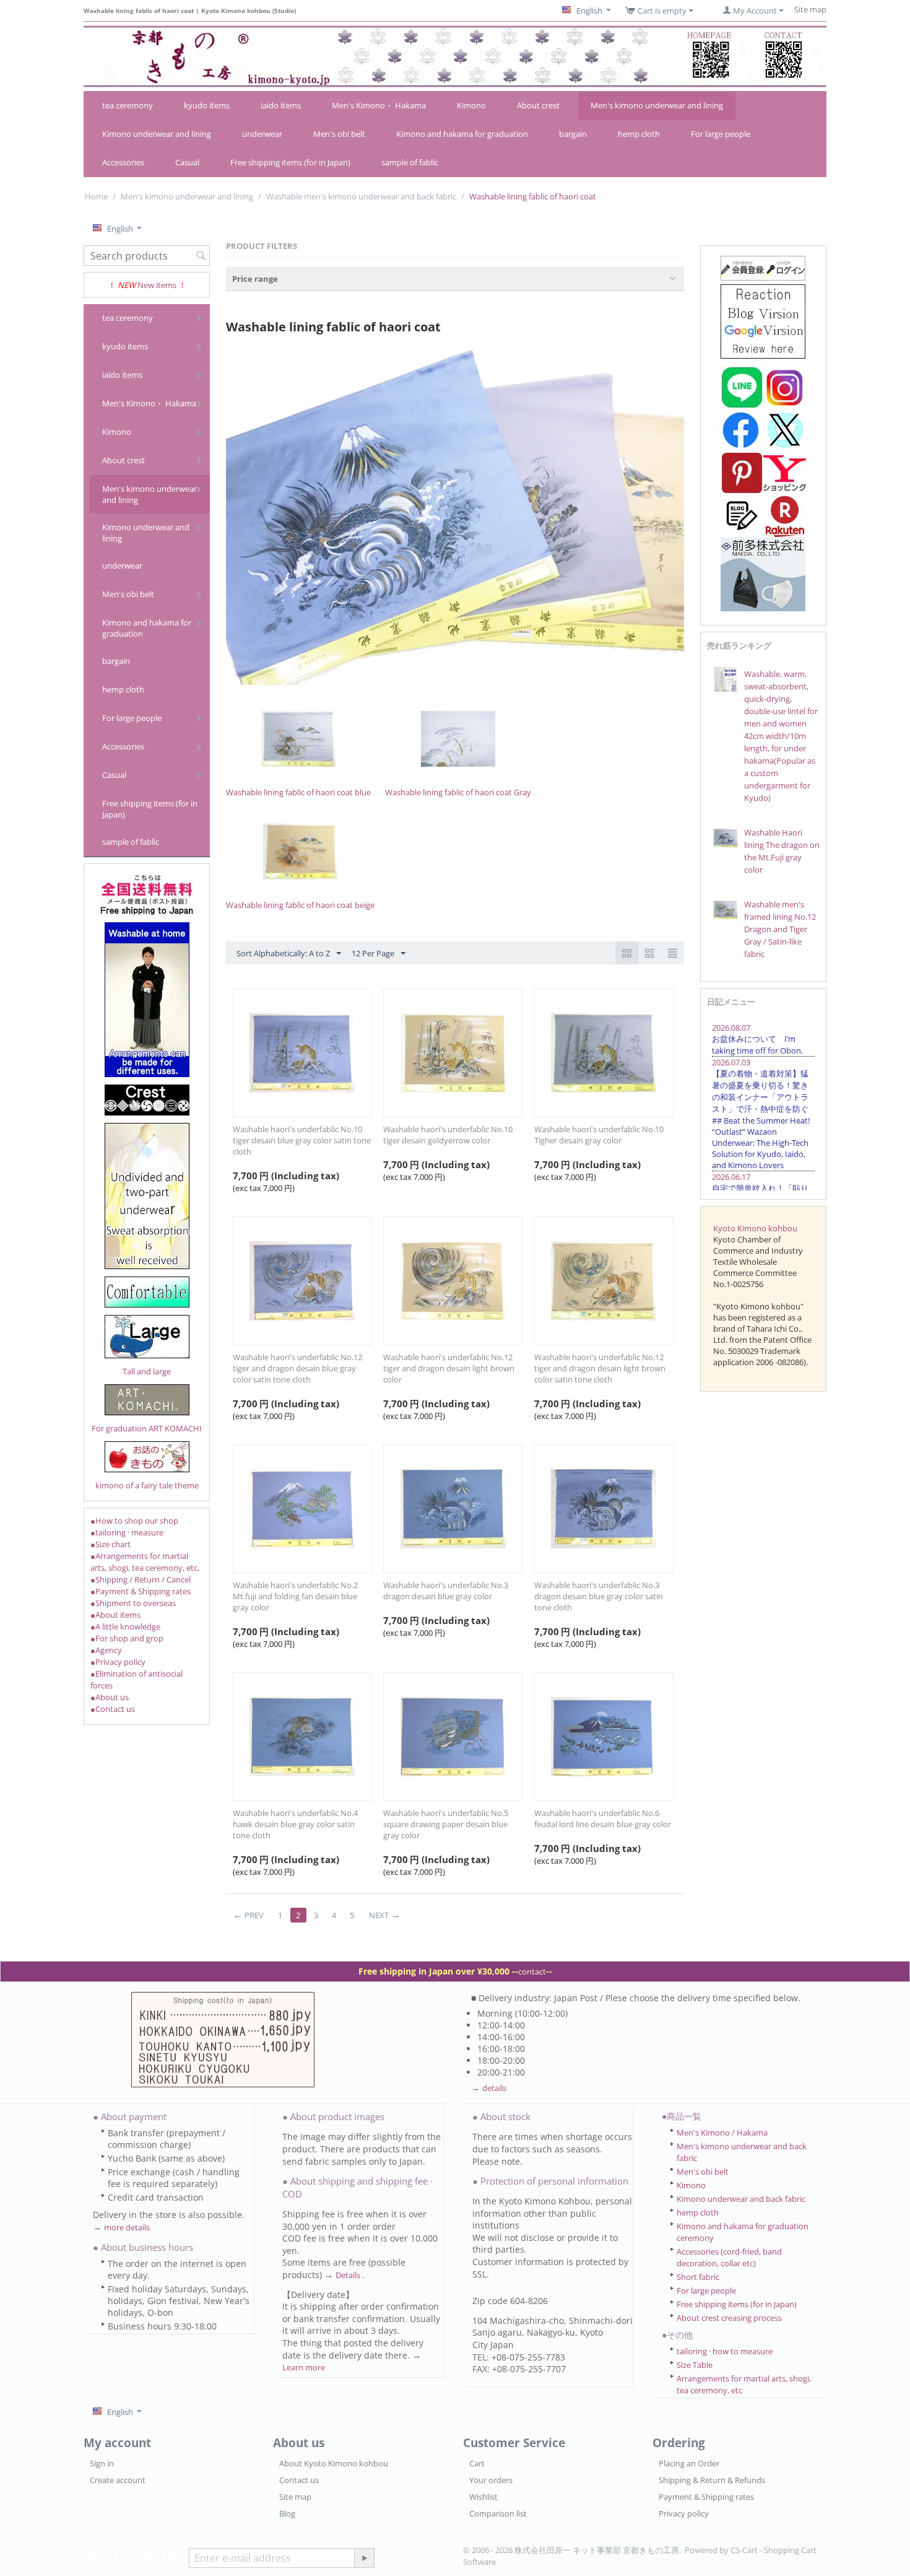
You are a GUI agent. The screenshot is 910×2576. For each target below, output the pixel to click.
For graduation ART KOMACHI (147, 1428)
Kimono (471, 105)
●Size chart (110, 1544)
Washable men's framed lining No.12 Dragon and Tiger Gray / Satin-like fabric (780, 929)
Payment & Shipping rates (706, 2497)
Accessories (123, 162)
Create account (118, 2480)
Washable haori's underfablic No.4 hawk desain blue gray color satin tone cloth (295, 1824)
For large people (721, 134)
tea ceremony (128, 105)
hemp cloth (639, 134)
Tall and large (147, 1371)
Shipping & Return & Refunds (712, 2480)
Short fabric (698, 2277)
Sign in (102, 2463)
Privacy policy (684, 2513)
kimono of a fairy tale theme (147, 1485)
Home (96, 196)
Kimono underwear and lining (157, 134)
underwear (262, 134)
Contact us (299, 2480)
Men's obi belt (339, 134)
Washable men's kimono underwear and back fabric (361, 196)
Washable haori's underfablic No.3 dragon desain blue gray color (446, 1591)
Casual (187, 162)
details (494, 2088)
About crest (538, 105)
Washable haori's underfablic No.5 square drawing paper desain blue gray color (446, 1824)
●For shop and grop (127, 1638)
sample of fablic (410, 162)
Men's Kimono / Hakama (722, 2133)
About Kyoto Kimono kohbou (334, 2463)
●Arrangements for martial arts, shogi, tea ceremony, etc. (145, 1562)
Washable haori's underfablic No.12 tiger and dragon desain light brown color (449, 1368)
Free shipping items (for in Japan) (290, 162)
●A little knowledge (125, 1626)
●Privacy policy (118, 1662)
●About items (115, 1615)
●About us (110, 1697)
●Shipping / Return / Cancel (141, 1579)
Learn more (304, 2367)
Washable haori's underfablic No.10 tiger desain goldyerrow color (448, 1135)
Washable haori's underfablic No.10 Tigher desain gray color (599, 1135)
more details (127, 2227)
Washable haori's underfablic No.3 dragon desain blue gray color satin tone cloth (599, 1596)
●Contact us (113, 1709)
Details (349, 2275)
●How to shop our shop (134, 1521)
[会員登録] (763, 267)
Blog (287, 2513)
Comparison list (498, 2513)
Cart (477, 2463)
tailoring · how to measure (725, 2351)
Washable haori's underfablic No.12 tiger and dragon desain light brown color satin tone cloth (600, 1368)
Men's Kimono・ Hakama (379, 105)
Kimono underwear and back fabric (741, 2199)
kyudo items (207, 105)
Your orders (491, 2480)
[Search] (201, 256)
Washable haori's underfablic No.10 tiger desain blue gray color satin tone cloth (302, 1140)
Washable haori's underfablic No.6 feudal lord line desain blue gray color (603, 1818)
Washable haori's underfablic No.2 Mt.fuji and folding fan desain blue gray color (295, 1596)
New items (157, 285)
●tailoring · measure (127, 1532)
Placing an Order (689, 2463)
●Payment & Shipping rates (141, 1591)
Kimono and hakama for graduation (462, 134)
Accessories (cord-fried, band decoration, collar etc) (729, 2257)
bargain (573, 134)
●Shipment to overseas (133, 1603)
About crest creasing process (729, 2318)
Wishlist (483, 2497)
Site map (295, 2497)
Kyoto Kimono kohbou (755, 1228)
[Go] (364, 2558)
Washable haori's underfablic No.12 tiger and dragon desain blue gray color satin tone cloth (297, 1368)
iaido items (281, 105)
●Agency (106, 1650)
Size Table (695, 2365)
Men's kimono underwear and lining (657, 105)
